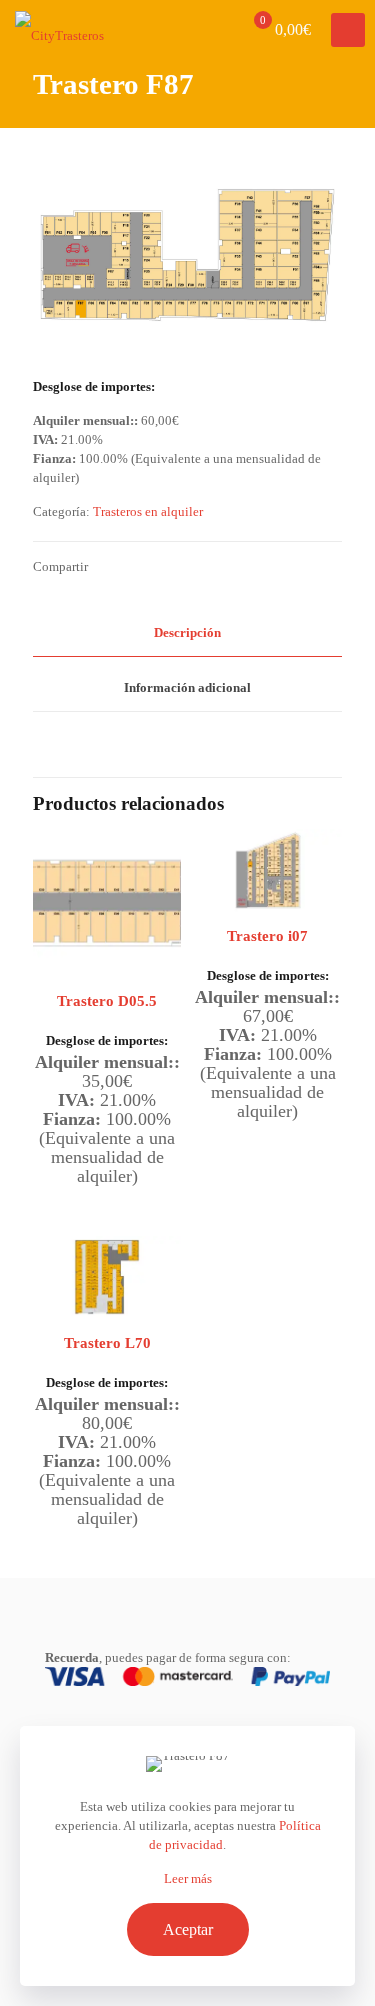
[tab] (187, 633)
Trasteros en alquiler (148, 511)
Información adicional (187, 687)
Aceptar (188, 1929)
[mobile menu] (348, 30)
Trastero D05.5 (107, 1001)
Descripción (187, 632)
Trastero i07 (267, 936)
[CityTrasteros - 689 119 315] (59, 30)
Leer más (188, 1878)
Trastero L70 (107, 1343)
